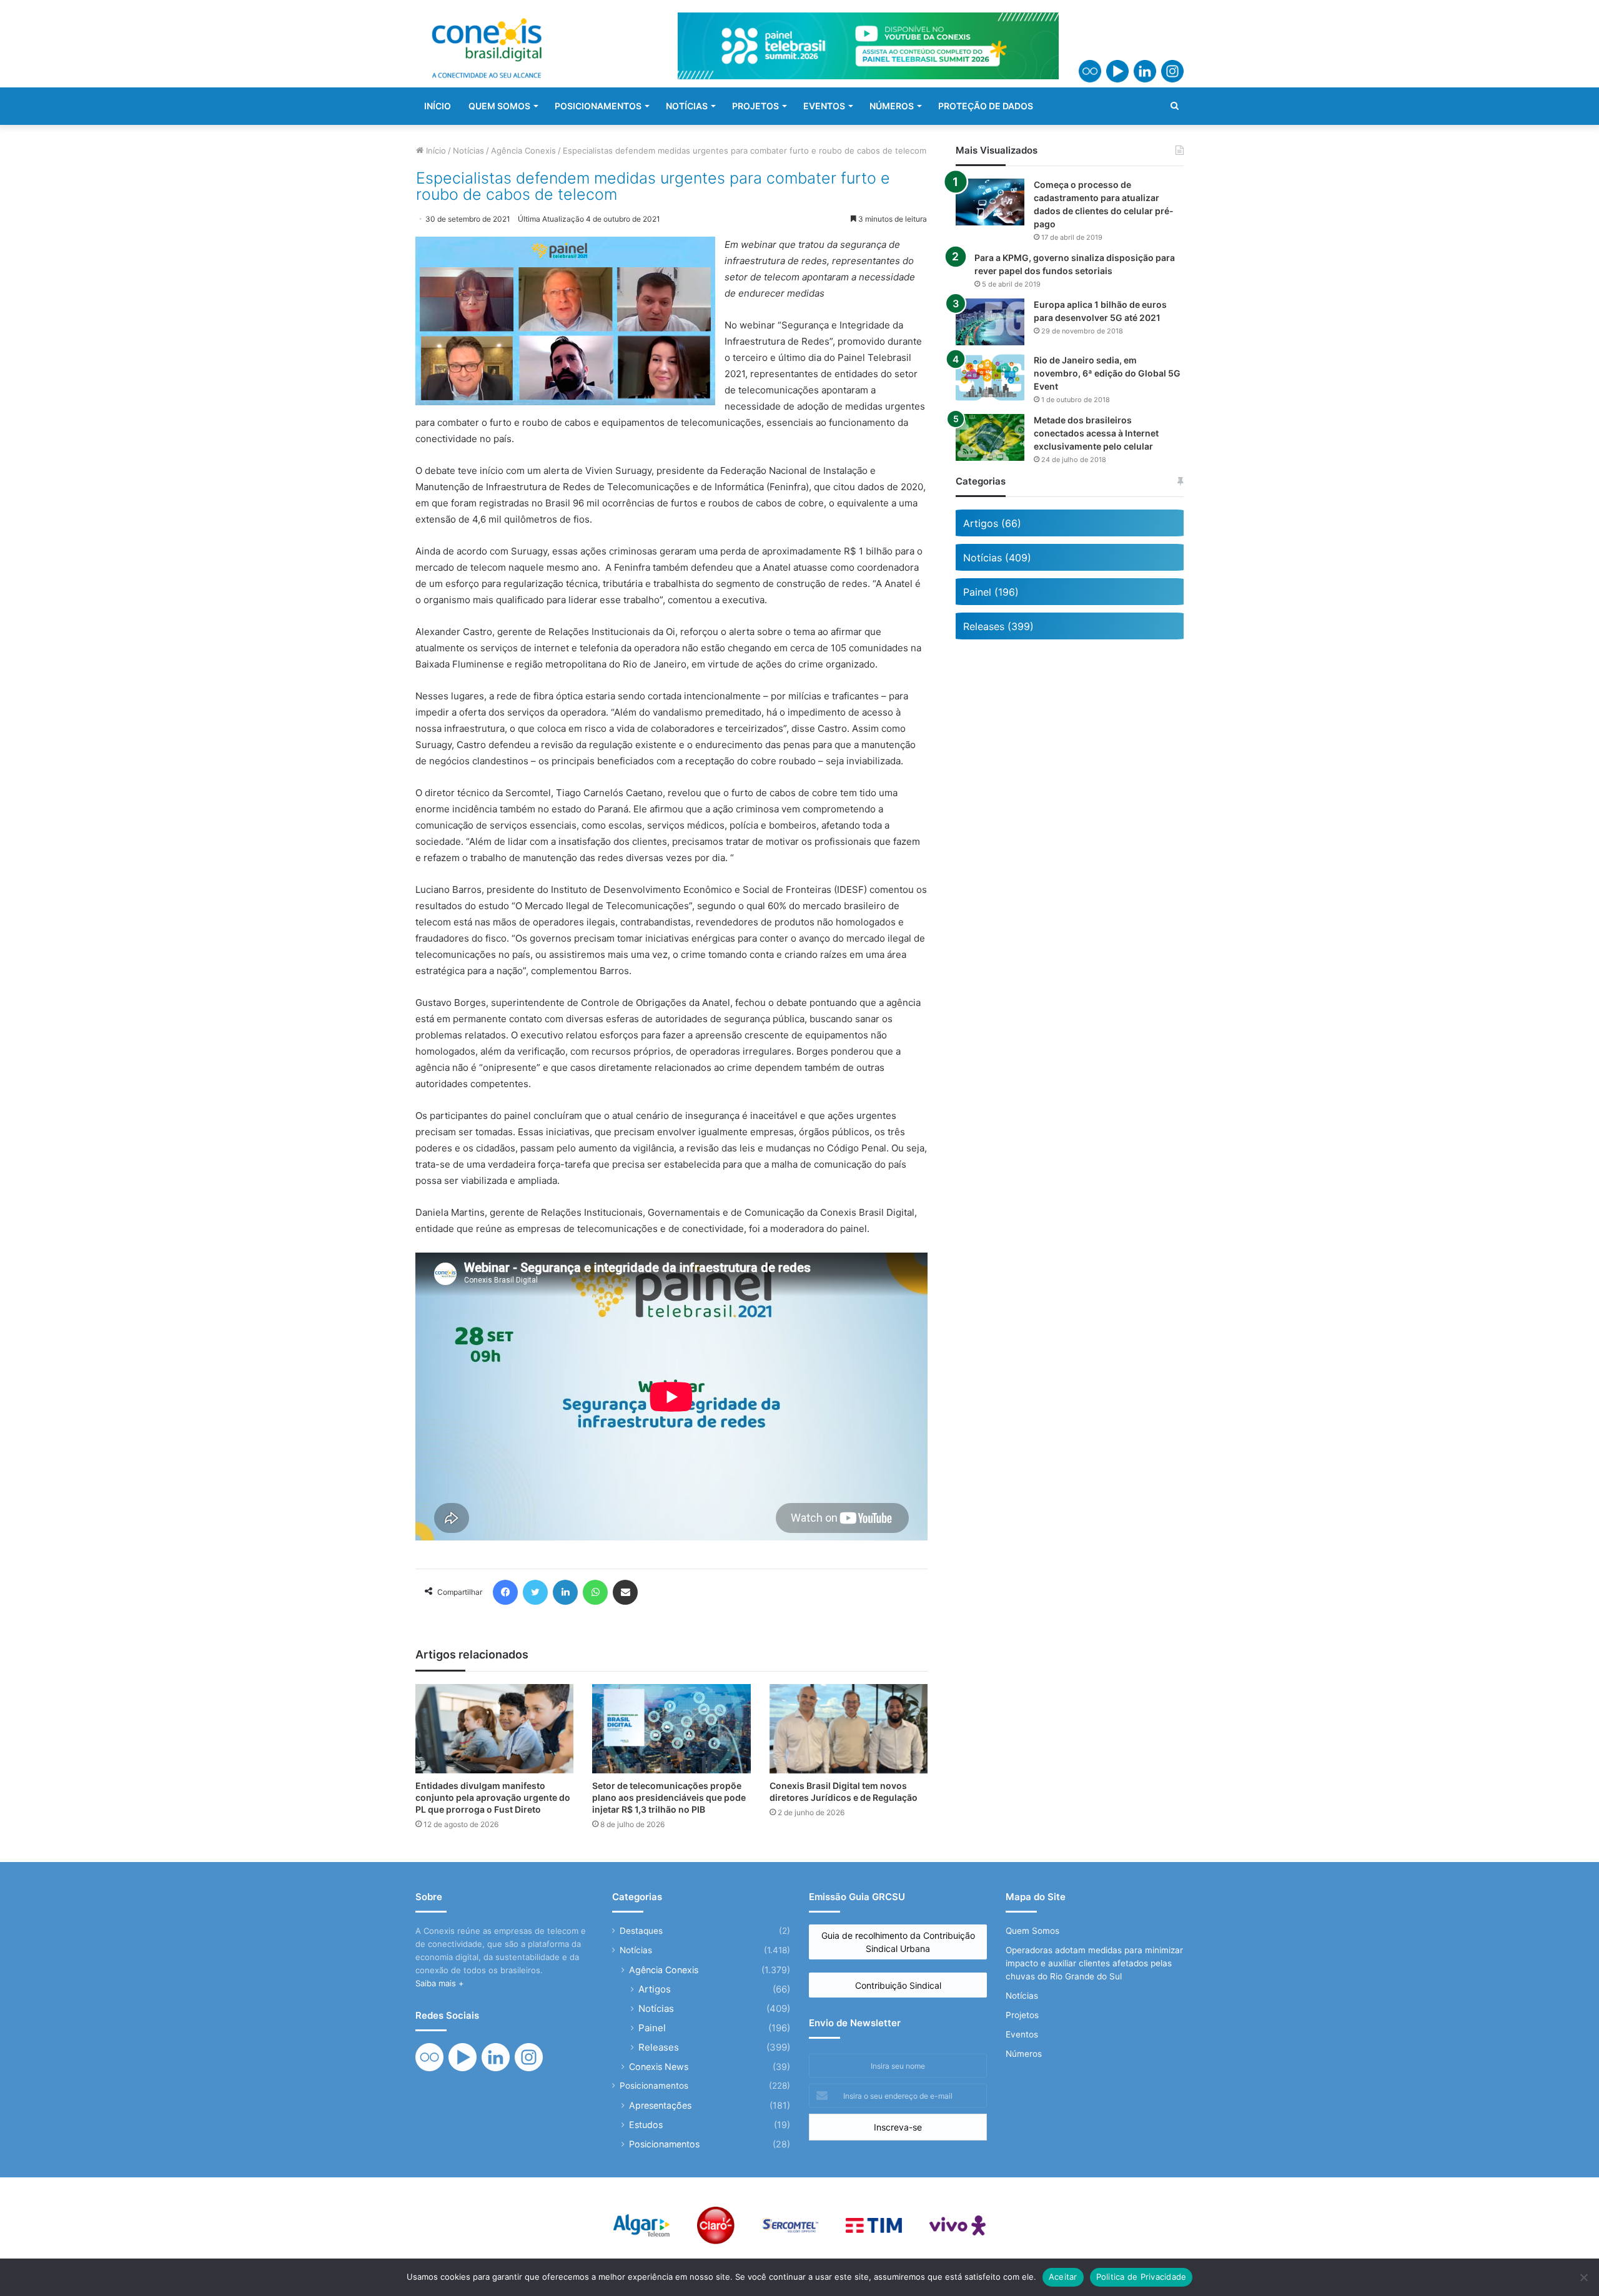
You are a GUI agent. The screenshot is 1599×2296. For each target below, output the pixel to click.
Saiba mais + (440, 1983)
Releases (659, 2047)
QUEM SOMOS (499, 106)
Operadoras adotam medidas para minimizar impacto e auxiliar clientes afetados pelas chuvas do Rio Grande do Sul (1094, 1963)
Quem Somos (1032, 1931)
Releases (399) (998, 626)
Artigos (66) (992, 523)
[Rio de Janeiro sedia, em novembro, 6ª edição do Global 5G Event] (990, 377)
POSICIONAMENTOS (598, 106)
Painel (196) (991, 592)
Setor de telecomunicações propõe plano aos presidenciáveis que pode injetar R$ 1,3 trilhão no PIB (669, 1797)
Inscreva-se (898, 2127)
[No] (1583, 2277)
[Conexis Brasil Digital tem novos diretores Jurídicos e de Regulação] (849, 1729)
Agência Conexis (523, 150)
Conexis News (659, 2067)
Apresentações (660, 2105)
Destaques (641, 1931)
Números (1024, 2054)
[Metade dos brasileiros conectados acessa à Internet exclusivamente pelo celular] (990, 437)
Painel (652, 2028)
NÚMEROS (892, 106)
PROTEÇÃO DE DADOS (986, 106)
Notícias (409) (997, 558)
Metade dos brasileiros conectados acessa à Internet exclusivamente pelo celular (1096, 433)
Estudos (646, 2125)
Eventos (1022, 2034)
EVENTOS (824, 106)
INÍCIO (438, 106)
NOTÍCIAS (687, 106)
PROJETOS (755, 106)
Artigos (655, 1989)
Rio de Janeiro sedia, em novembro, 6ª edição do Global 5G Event (1107, 373)
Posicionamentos (654, 2086)
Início (435, 150)
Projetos (1022, 2015)
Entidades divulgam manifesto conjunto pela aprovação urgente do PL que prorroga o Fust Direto (493, 1797)
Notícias (468, 150)
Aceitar (1063, 2277)
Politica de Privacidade (1141, 2277)
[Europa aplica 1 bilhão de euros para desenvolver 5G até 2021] (990, 322)
